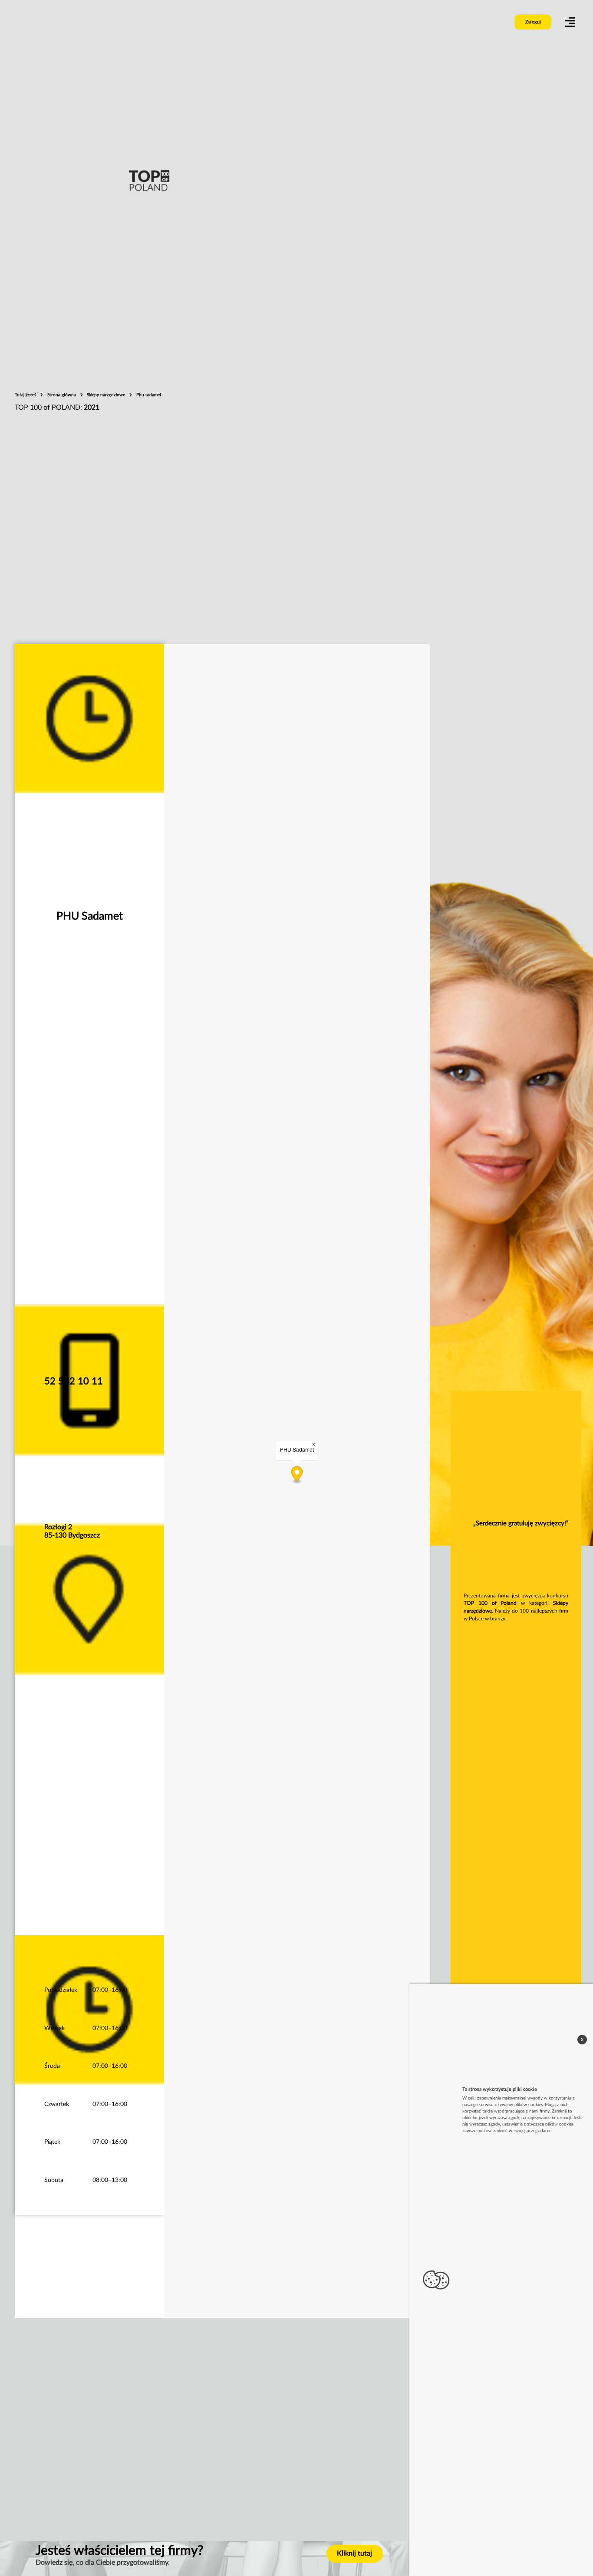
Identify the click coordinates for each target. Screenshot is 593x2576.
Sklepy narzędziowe (107, 395)
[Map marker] (297, 1475)
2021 (92, 407)
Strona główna (62, 395)
